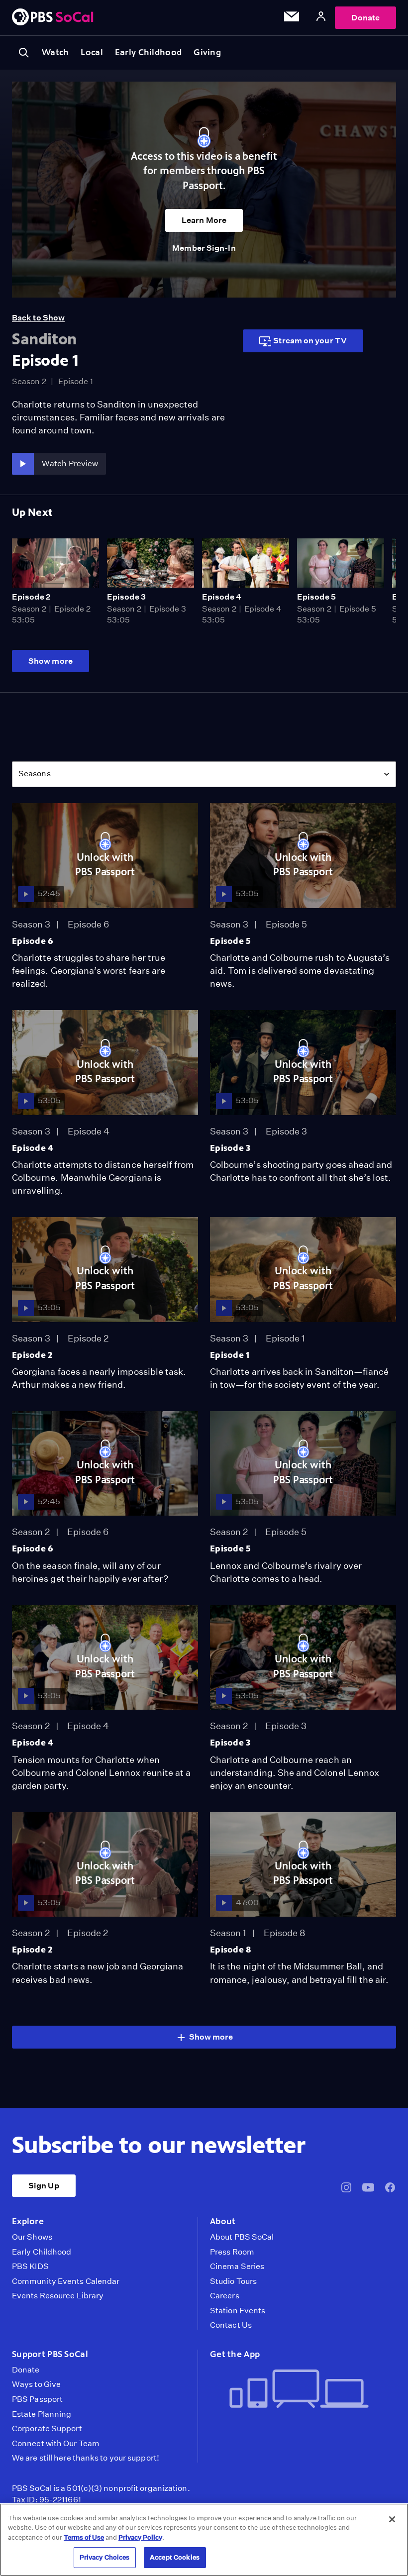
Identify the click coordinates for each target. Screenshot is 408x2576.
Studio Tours (233, 2281)
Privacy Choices (105, 2557)
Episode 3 (126, 597)
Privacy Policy (140, 2537)
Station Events (238, 2311)
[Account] (321, 18)
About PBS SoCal (242, 2237)
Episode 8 (231, 1950)
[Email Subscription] (292, 18)
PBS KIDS (30, 2267)
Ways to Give (36, 2384)
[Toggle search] (24, 53)
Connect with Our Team (56, 2444)
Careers (225, 2296)
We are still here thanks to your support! (86, 2458)
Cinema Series (237, 2267)
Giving (207, 52)
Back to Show (38, 318)
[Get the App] (299, 2390)
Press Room (232, 2252)
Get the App (235, 2354)
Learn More (204, 220)
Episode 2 (31, 597)
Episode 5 (316, 597)
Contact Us (231, 2325)
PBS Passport (37, 2399)
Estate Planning (42, 2414)
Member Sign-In (204, 248)
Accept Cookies (175, 2557)
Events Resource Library (58, 2296)
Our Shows (32, 2237)
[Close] (392, 2519)
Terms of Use (84, 2537)
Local (92, 52)
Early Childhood (148, 52)
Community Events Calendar (66, 2281)
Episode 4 (222, 597)
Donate (365, 18)
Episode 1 (230, 1355)
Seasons (35, 773)
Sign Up (44, 2186)
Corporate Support (47, 2429)
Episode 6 (33, 941)
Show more (51, 661)
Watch (55, 52)
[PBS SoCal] (53, 18)
